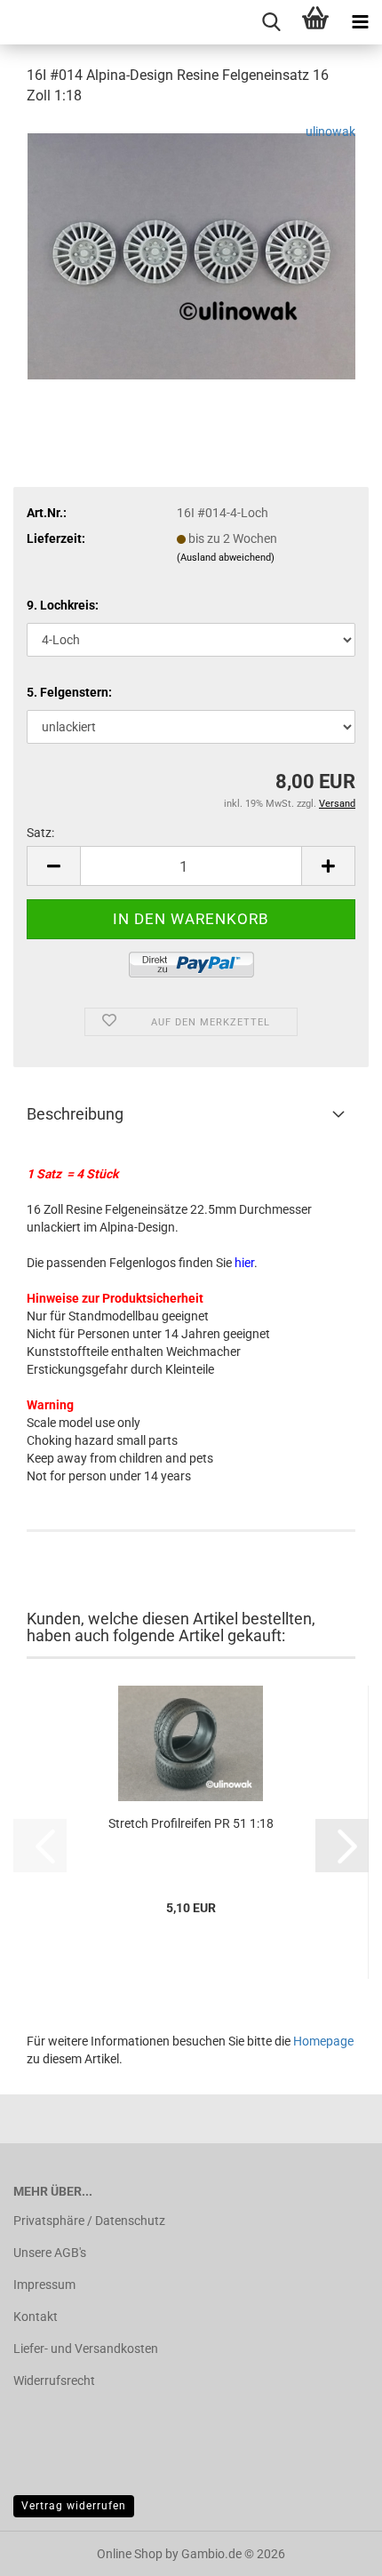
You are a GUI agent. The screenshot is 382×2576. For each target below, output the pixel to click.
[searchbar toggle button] (271, 22)
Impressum (44, 2285)
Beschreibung (75, 1114)
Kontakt (36, 2317)
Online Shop (130, 2554)
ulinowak (330, 132)
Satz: (40, 833)
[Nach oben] (333, 2549)
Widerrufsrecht (54, 2381)
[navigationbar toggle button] (360, 22)
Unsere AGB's (50, 2253)
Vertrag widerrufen (74, 2506)
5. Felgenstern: (69, 692)
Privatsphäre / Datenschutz (89, 2221)
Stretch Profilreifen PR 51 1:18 (191, 1823)
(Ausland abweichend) (226, 558)
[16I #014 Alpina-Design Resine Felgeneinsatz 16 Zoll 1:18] (191, 254)
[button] (53, 866)
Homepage (323, 2041)
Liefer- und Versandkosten (86, 2349)
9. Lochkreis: (63, 605)
